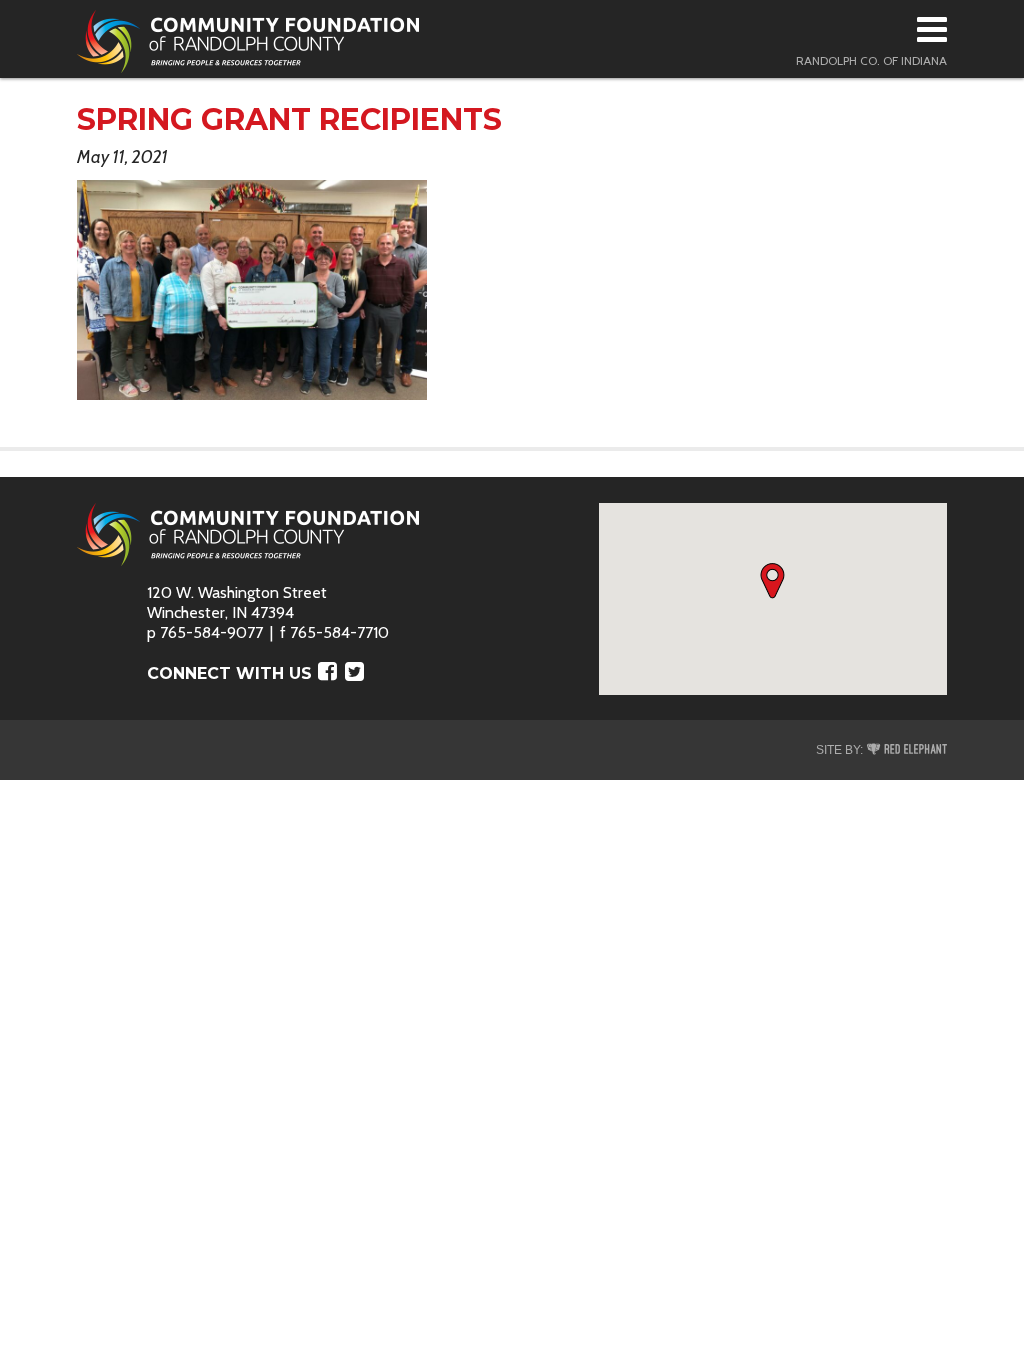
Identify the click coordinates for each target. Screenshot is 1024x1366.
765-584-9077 (211, 632)
